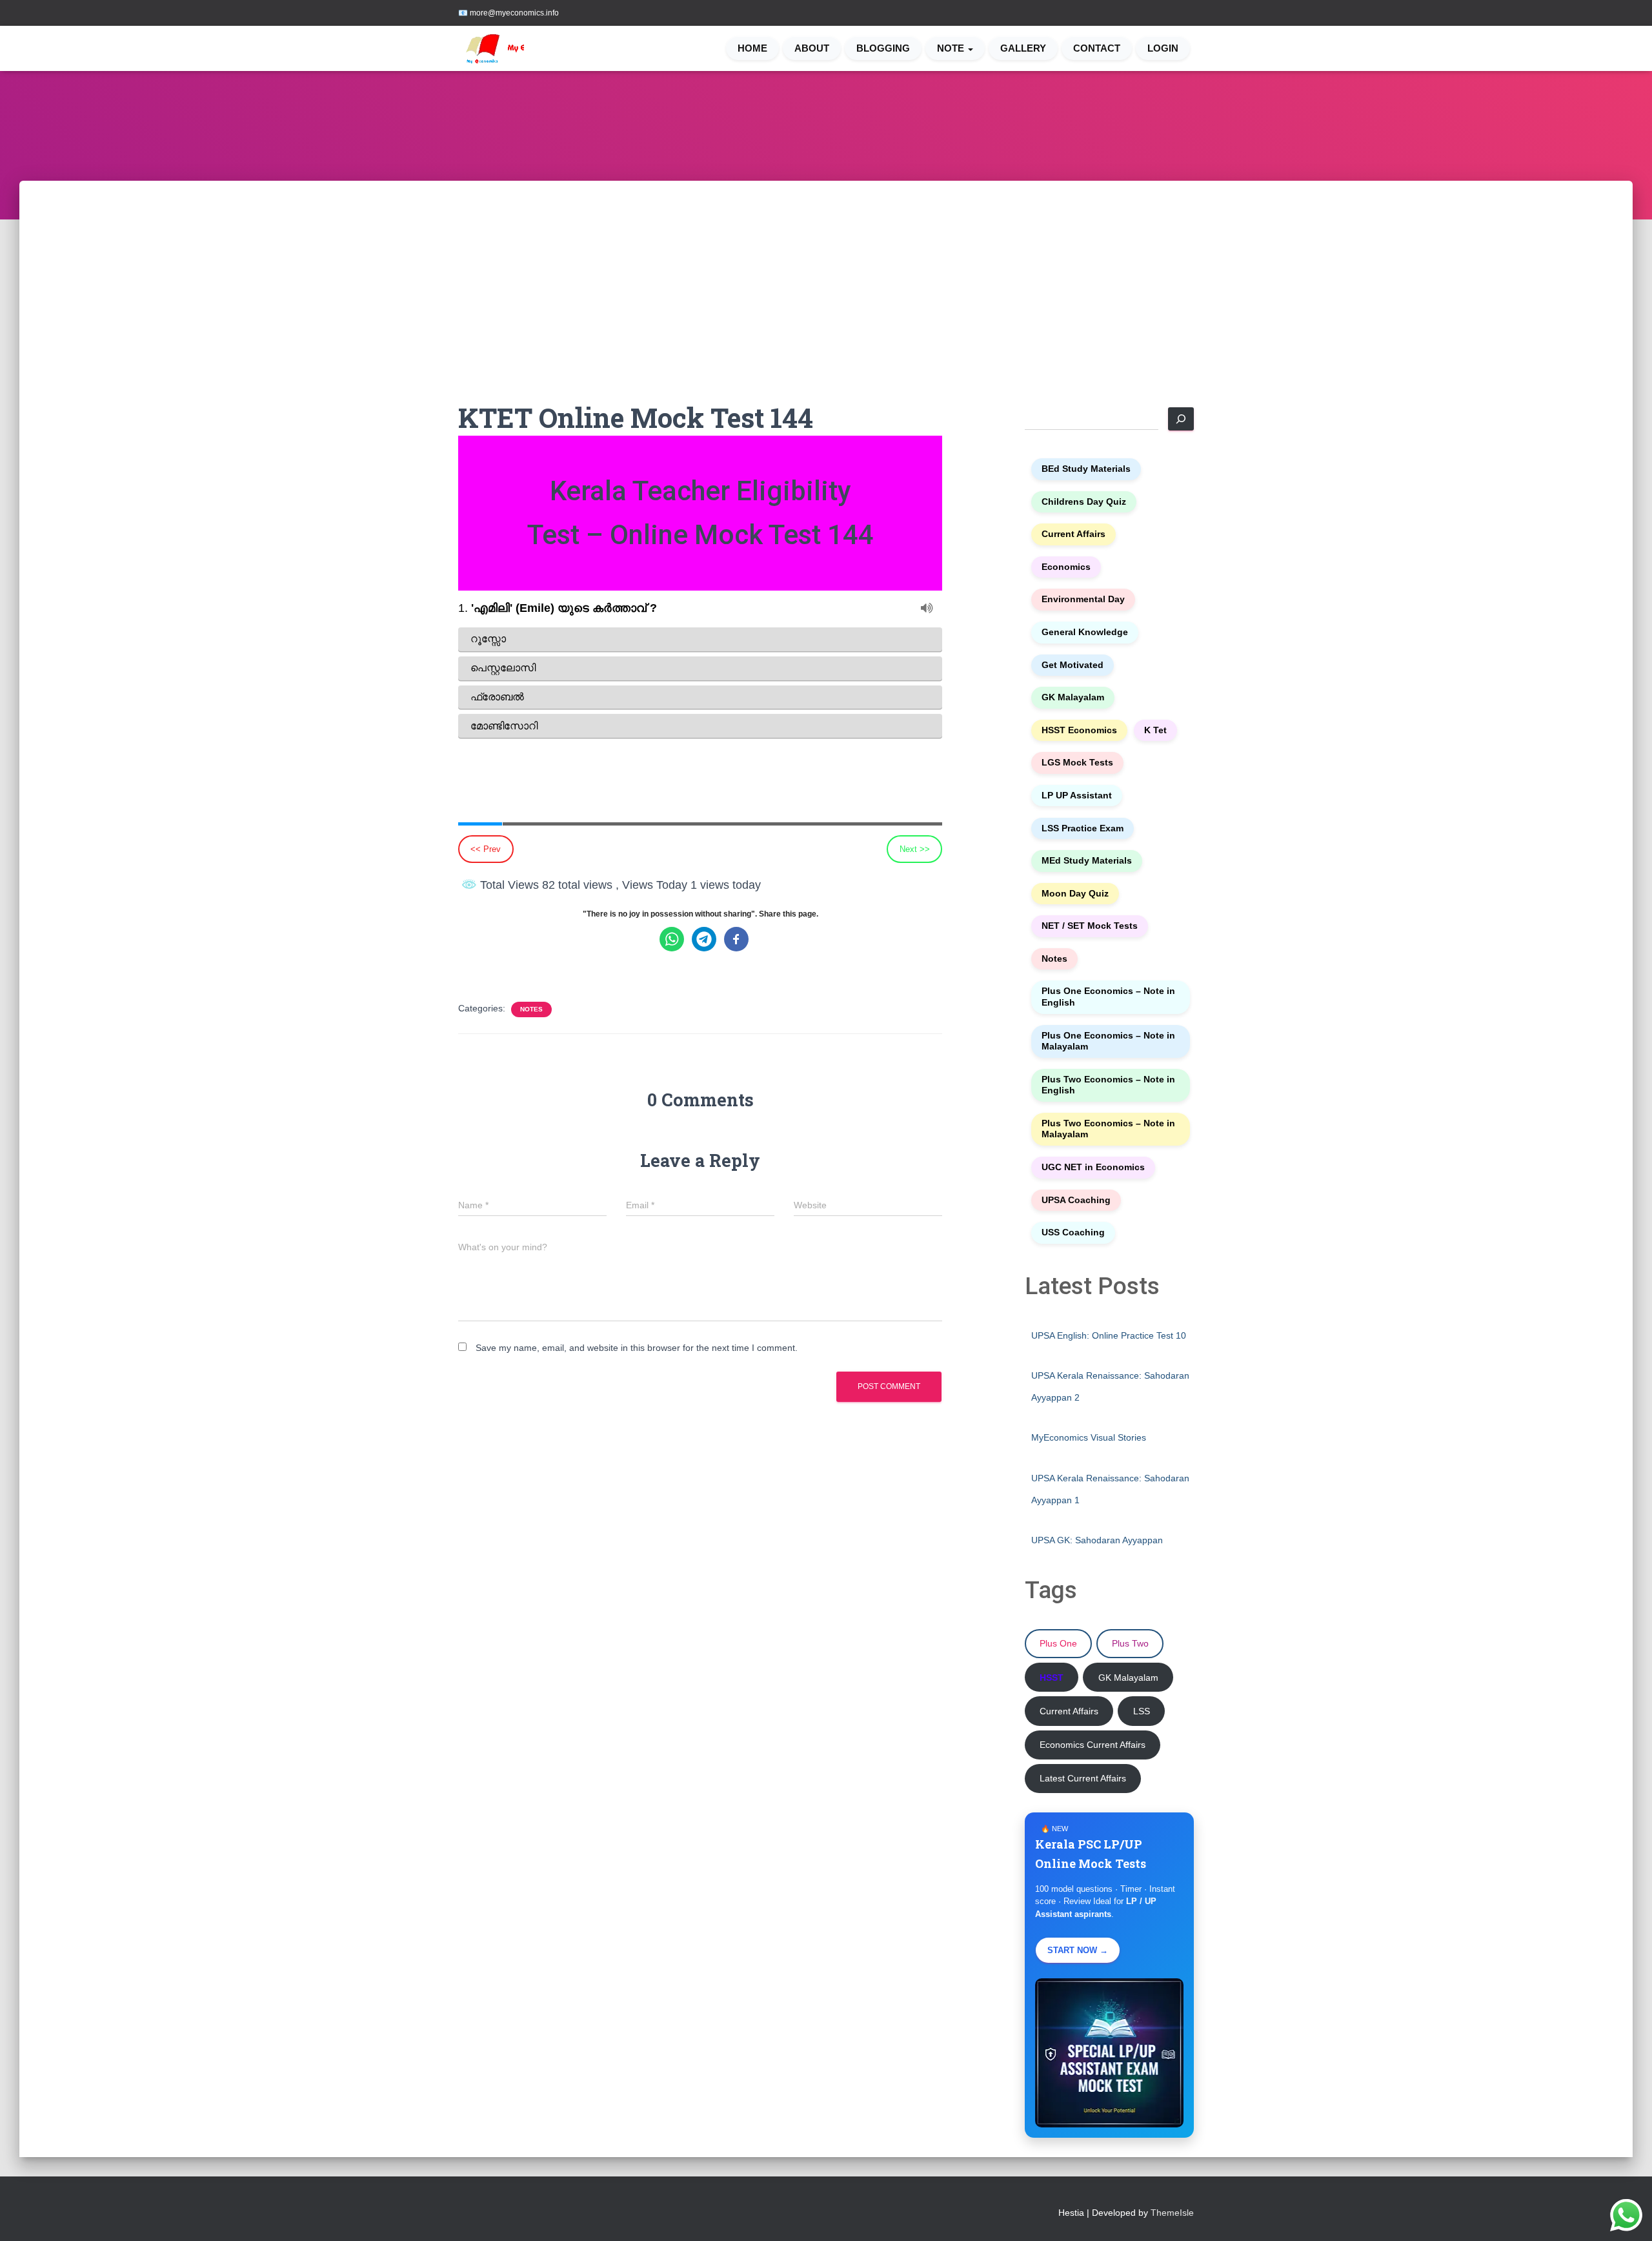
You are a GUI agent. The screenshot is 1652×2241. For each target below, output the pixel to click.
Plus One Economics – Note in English (1108, 997)
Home (752, 48)
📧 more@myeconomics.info (509, 13)
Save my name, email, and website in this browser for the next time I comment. (637, 1348)
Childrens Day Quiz (1084, 502)
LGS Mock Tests (1077, 763)
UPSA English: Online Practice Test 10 (1109, 1335)
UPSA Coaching (1076, 1200)
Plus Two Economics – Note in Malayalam (1108, 1129)
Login (1163, 48)
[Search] (1181, 419)
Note (952, 48)
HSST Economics (1079, 730)
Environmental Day (1083, 599)
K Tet (1155, 730)
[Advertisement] (826, 303)
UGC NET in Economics (1093, 1167)
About (812, 48)
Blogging (883, 48)
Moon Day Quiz (1075, 894)
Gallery (1023, 48)
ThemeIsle (1172, 2213)
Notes (531, 1009)
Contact (1097, 48)
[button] (970, 48)
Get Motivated (1073, 665)
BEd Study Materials (1086, 469)
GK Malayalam (1073, 697)
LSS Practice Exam (1083, 828)
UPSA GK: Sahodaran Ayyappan (1097, 1540)
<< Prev (486, 849)
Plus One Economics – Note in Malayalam (1108, 1041)
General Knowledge (1085, 632)
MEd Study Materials (1087, 861)
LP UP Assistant (1077, 796)
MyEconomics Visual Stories (1089, 1437)
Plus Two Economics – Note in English (1108, 1085)
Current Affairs (1073, 534)
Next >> (915, 849)
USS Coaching (1073, 1232)
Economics (1066, 567)
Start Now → (1078, 1950)
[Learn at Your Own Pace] (511, 48)
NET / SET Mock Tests (1090, 926)
